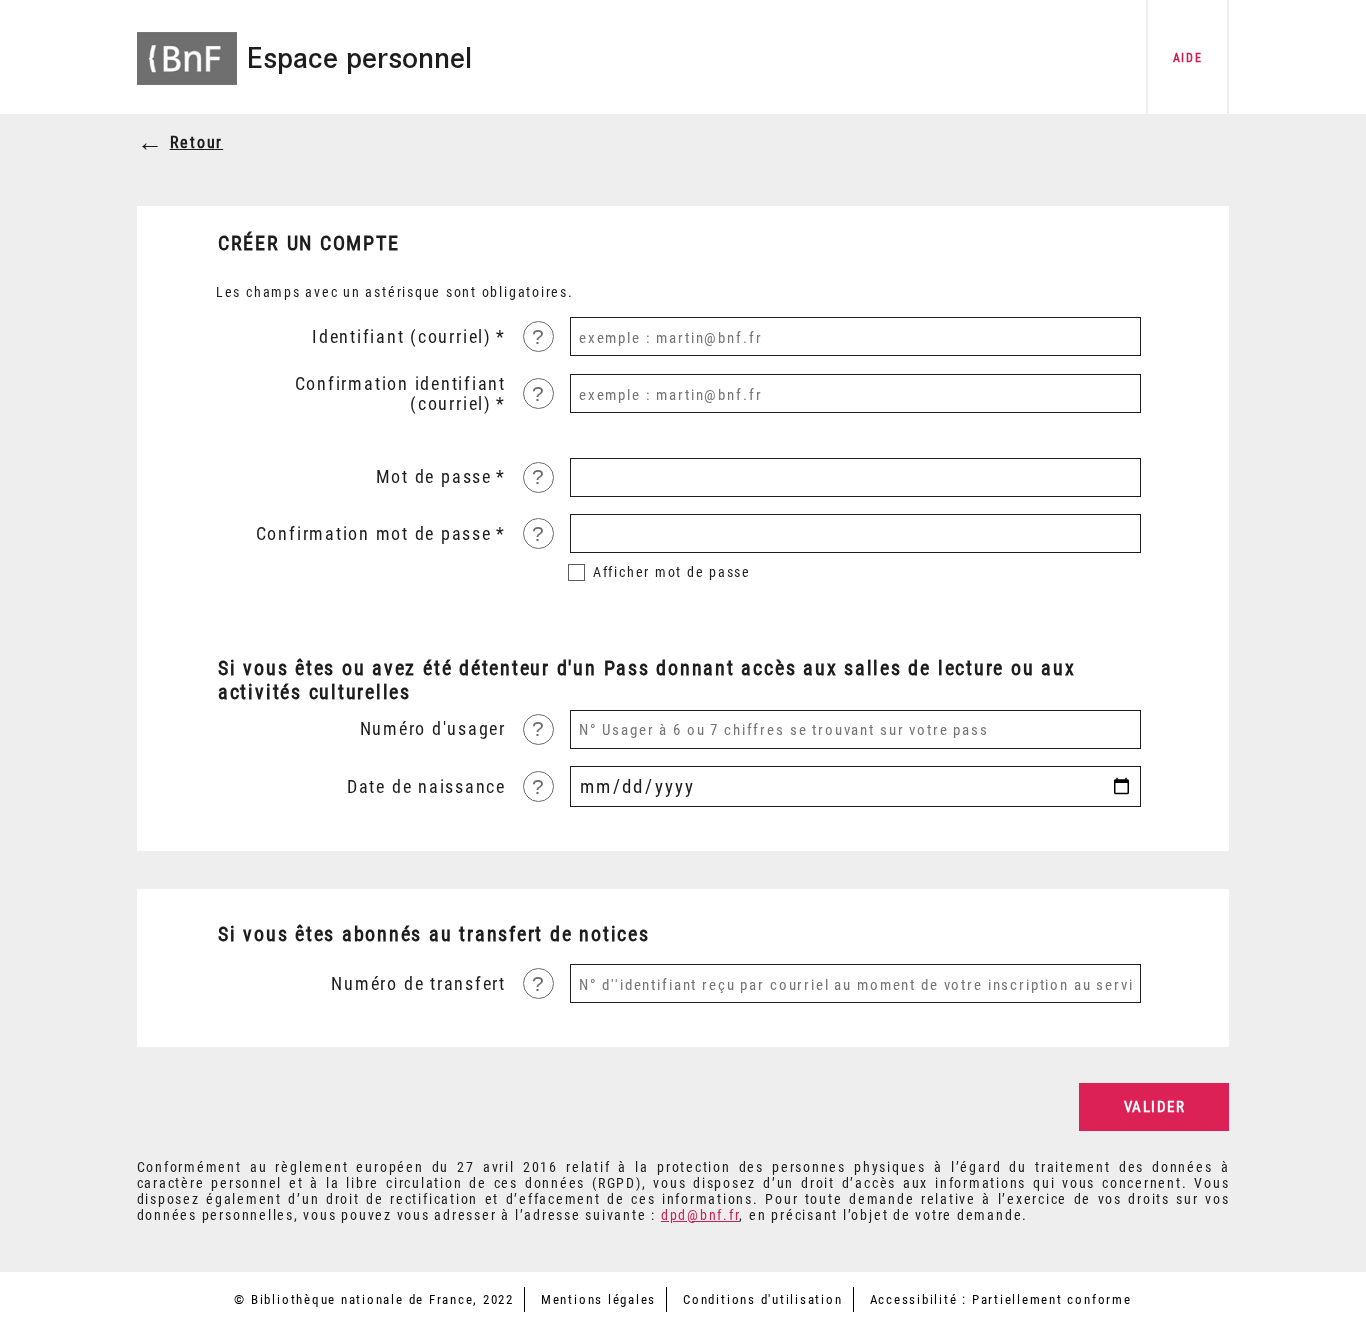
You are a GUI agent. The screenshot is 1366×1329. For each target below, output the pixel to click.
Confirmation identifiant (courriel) (400, 394)
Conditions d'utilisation (762, 1299)
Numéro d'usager (433, 729)
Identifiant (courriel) (402, 337)
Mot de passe (434, 477)
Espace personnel (359, 58)
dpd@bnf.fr (700, 1215)
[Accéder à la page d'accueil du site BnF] (187, 45)
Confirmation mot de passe (374, 534)
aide (1188, 58)
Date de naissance (426, 787)
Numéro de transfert (418, 984)
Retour (197, 142)
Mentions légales (598, 1299)
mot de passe (672, 572)
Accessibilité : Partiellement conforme (1001, 1299)
